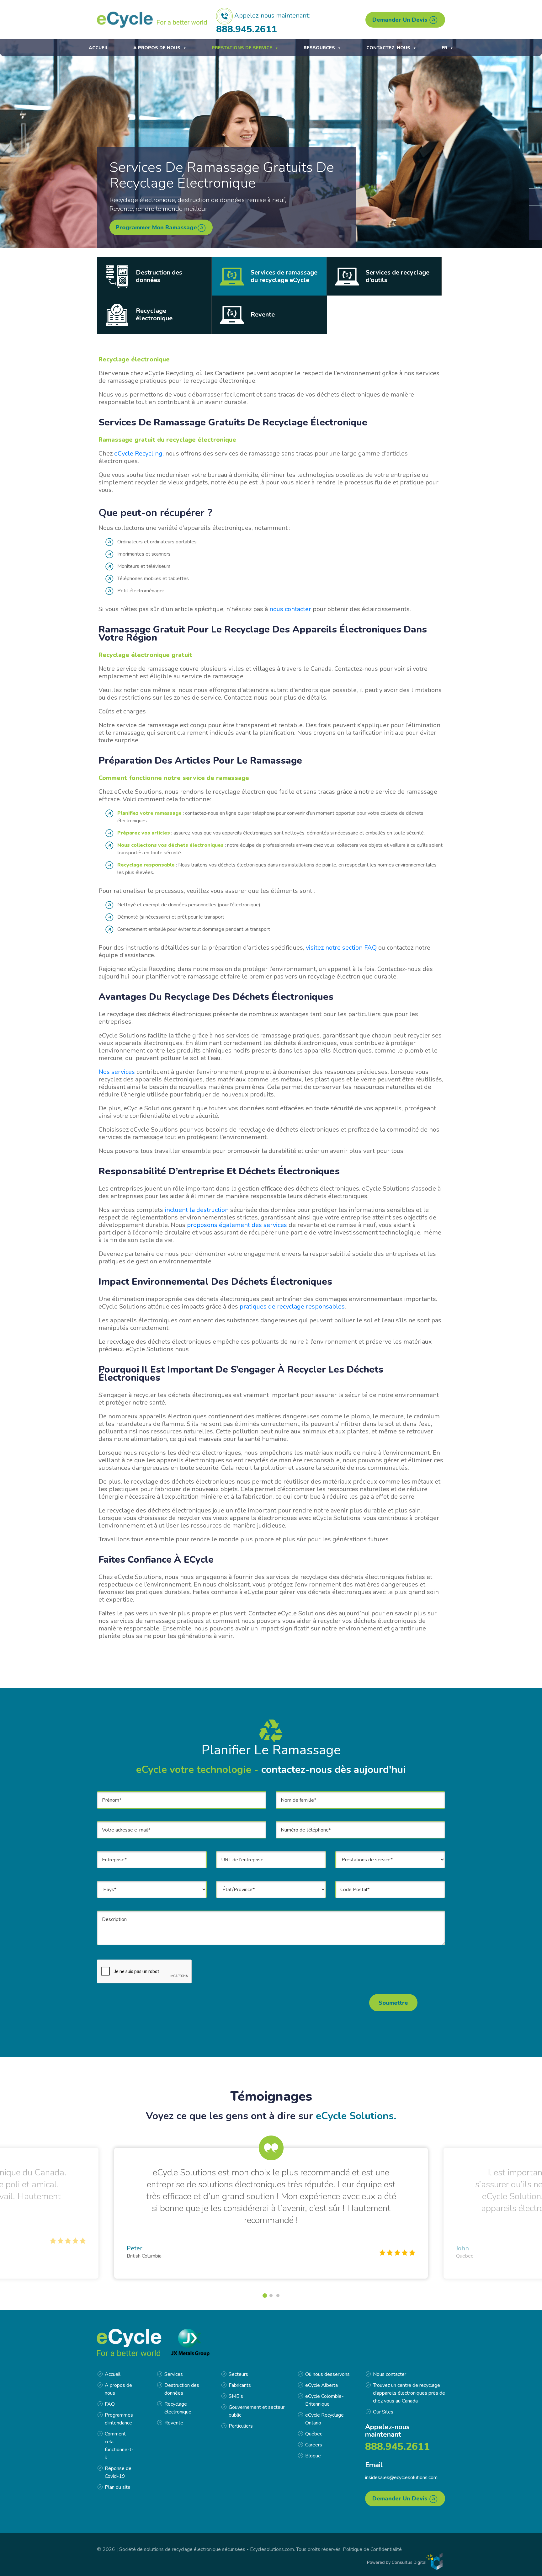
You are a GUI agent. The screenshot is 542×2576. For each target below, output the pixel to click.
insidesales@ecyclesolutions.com (401, 2477)
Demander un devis (401, 20)
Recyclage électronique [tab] (154, 315)
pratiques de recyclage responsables (292, 1307)
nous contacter (290, 609)
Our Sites (383, 2412)
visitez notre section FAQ (341, 948)
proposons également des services (237, 1225)
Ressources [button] (319, 48)
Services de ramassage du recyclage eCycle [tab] (284, 276)
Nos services (117, 1072)
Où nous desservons (327, 2374)
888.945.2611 (247, 29)
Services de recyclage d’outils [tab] (398, 276)
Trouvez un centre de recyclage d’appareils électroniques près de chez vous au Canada (409, 2393)
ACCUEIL (98, 48)
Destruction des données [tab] (159, 276)
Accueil (113, 2374)
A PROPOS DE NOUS (157, 48)
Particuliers (241, 2426)
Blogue (313, 2456)
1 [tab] (264, 2296)
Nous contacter (390, 2374)
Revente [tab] (263, 315)
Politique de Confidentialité (372, 2549)
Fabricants (240, 2385)
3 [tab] (278, 2296)
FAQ (110, 2404)
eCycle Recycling (138, 453)
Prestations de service (242, 48)
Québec (314, 2434)
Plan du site (118, 2487)
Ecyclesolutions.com (272, 2549)
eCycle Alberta (321, 2385)
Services (174, 2374)
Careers (314, 2445)
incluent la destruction (197, 1210)
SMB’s (236, 2396)
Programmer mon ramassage (156, 227)
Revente (174, 2423)
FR (444, 48)
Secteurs (238, 2374)
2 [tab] (272, 2296)
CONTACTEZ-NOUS (388, 48)
